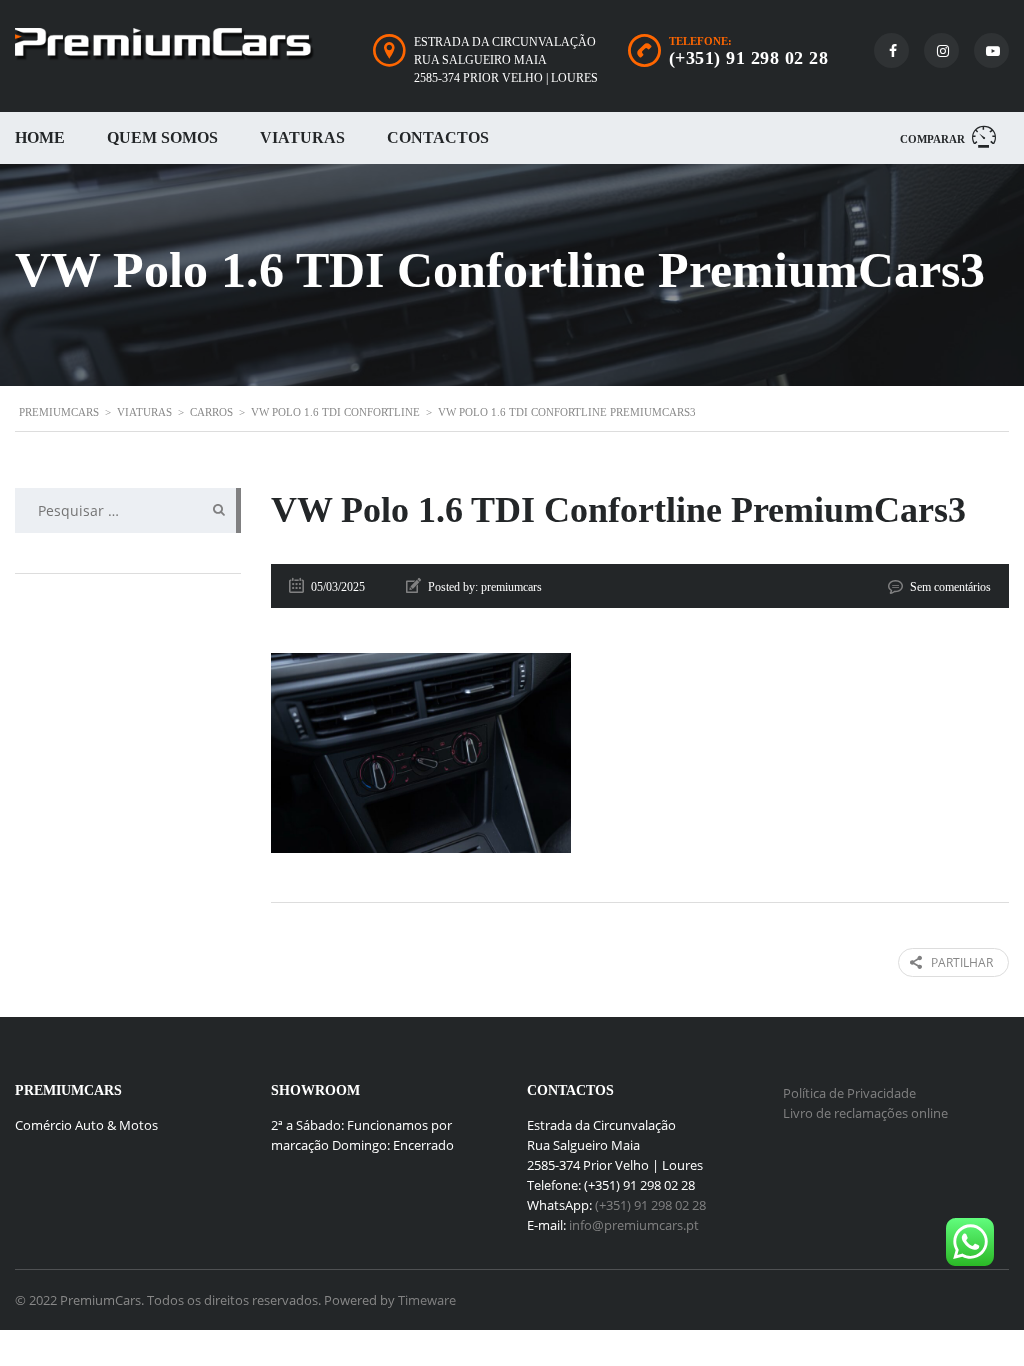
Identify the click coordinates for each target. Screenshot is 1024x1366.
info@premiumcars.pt (634, 1225)
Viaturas (302, 137)
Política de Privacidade (849, 1093)
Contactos (438, 137)
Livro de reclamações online (865, 1113)
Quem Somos (162, 137)
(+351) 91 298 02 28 (749, 58)
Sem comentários (950, 587)
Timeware (427, 1300)
